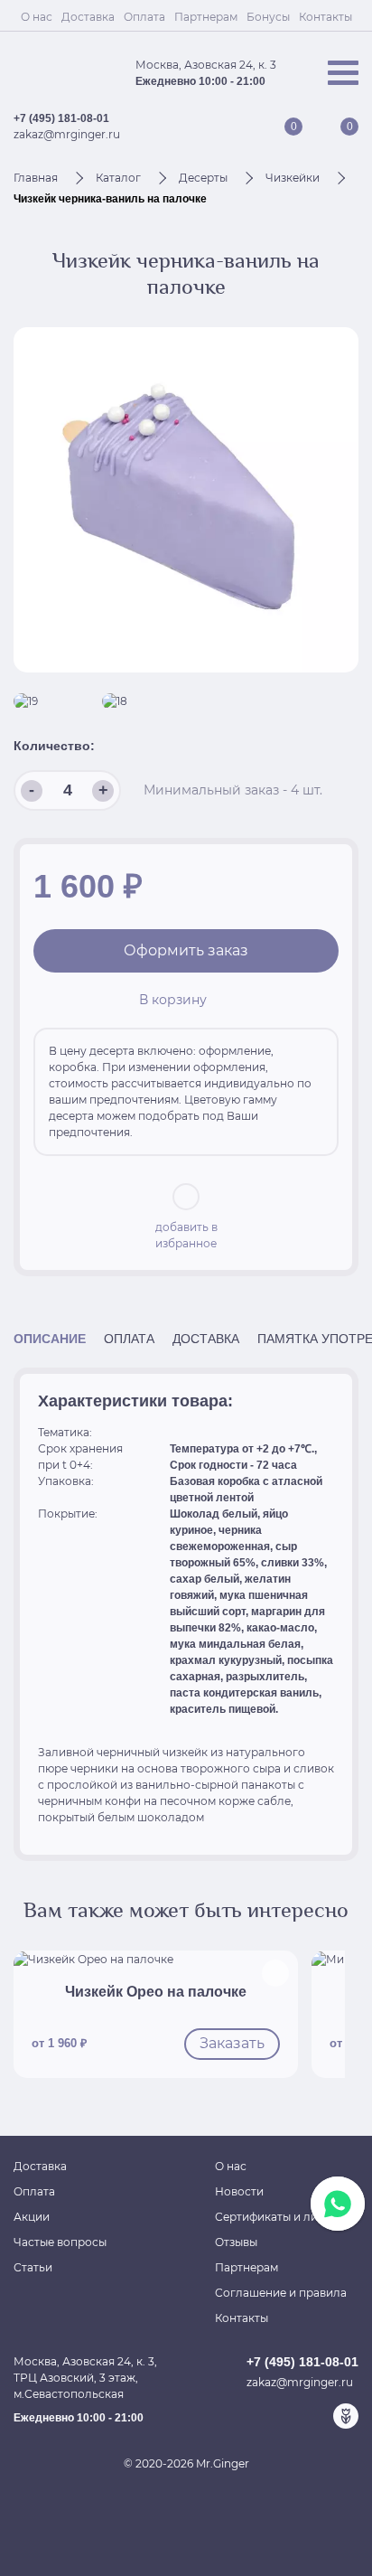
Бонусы (268, 17)
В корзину (173, 1000)
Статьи (33, 2267)
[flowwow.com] (346, 2416)
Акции (32, 2217)
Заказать (232, 2043)
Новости (239, 2191)
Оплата (144, 17)
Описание (50, 1339)
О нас (37, 17)
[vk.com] (288, 2416)
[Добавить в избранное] (275, 1973)
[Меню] (343, 73)
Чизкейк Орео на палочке (156, 1992)
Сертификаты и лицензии (287, 2217)
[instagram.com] (317, 2416)
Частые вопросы (60, 2242)
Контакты (325, 17)
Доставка (88, 17)
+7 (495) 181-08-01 (61, 118)
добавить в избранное (186, 1235)
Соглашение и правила (281, 2293)
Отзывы (236, 2242)
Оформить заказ (186, 950)
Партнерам (206, 17)
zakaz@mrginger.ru (67, 134)
